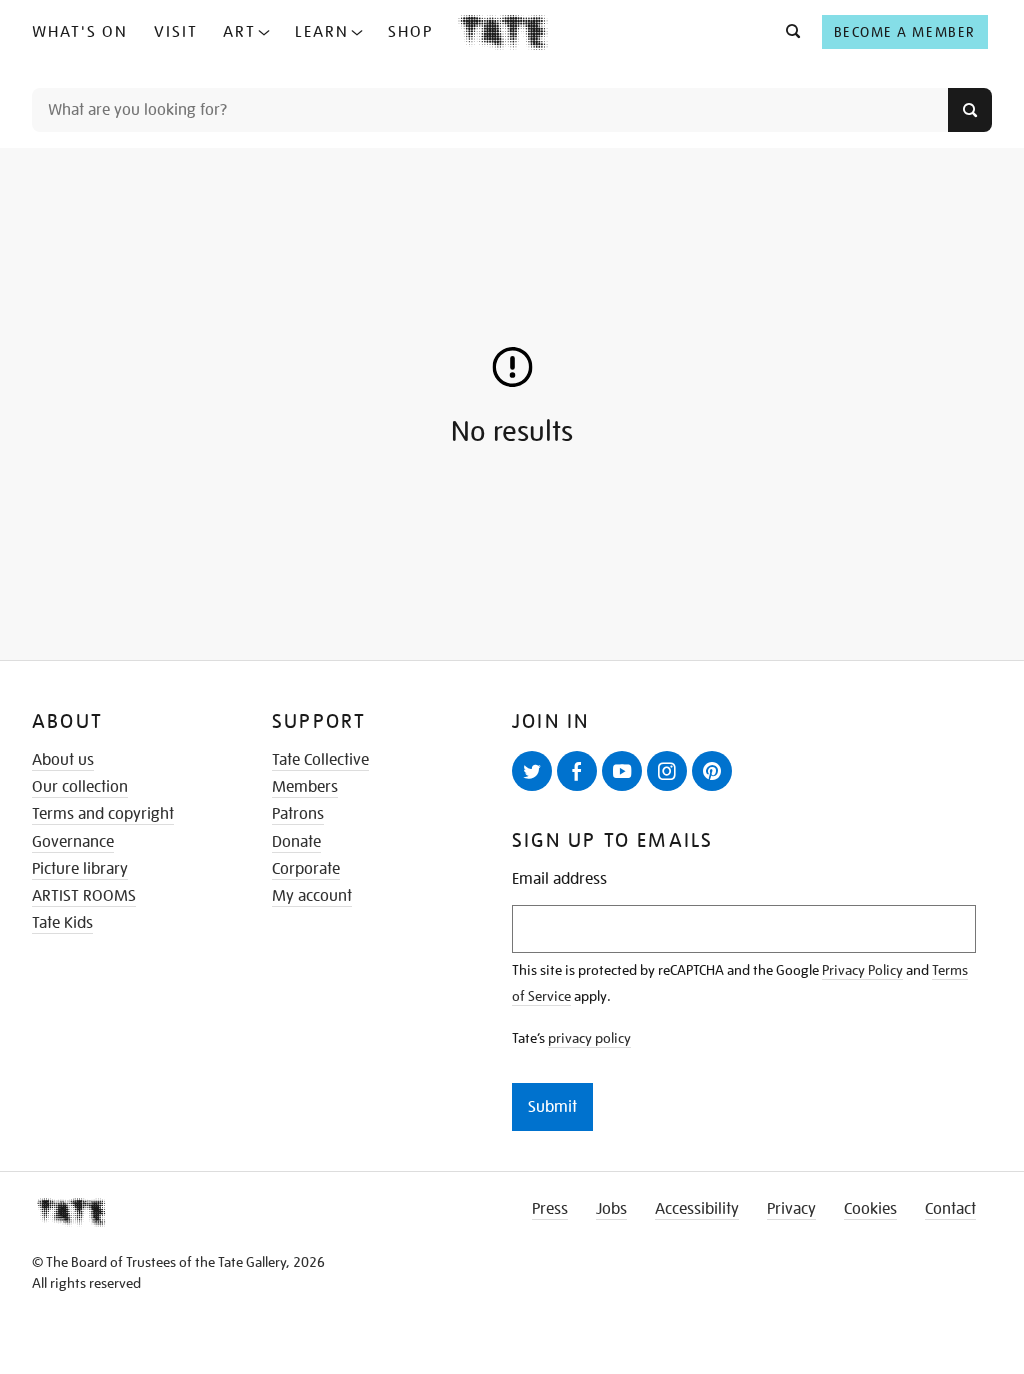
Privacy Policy (862, 970)
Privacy (791, 1209)
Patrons (298, 814)
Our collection (80, 787)
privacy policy (589, 1038)
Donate (296, 842)
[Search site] (970, 110)
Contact (950, 1209)
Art (239, 32)
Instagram (667, 771)
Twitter (532, 771)
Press (550, 1209)
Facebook (577, 771)
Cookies (870, 1209)
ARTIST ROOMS (84, 896)
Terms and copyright (103, 814)
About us (63, 760)
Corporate (306, 869)
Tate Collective (320, 760)
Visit (176, 32)
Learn (322, 32)
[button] (787, 32)
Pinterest (712, 771)
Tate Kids (62, 923)
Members (305, 787)
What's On (80, 32)
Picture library (80, 869)
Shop (410, 32)
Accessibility (697, 1209)
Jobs (611, 1209)
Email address (559, 879)
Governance (73, 842)
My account (312, 896)
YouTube (622, 771)
